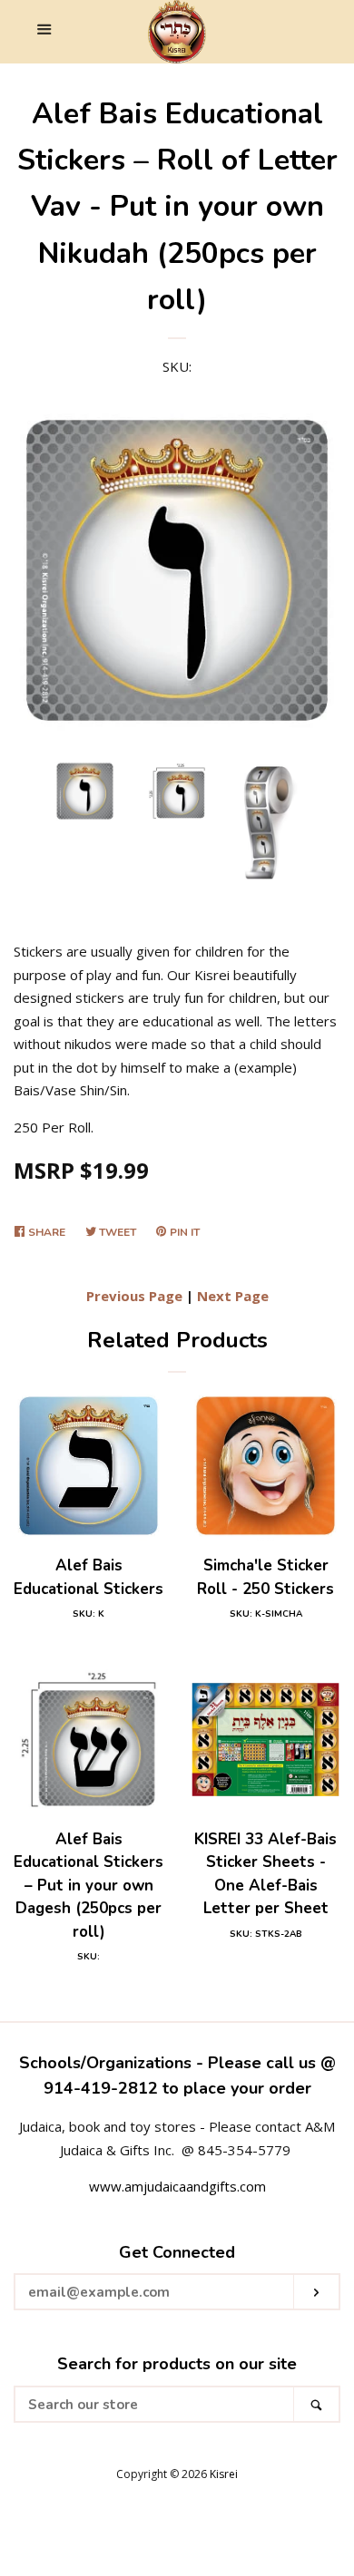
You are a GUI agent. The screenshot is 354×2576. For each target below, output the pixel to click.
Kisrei (224, 2474)
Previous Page (134, 1296)
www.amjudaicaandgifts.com (177, 2186)
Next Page (233, 1296)
